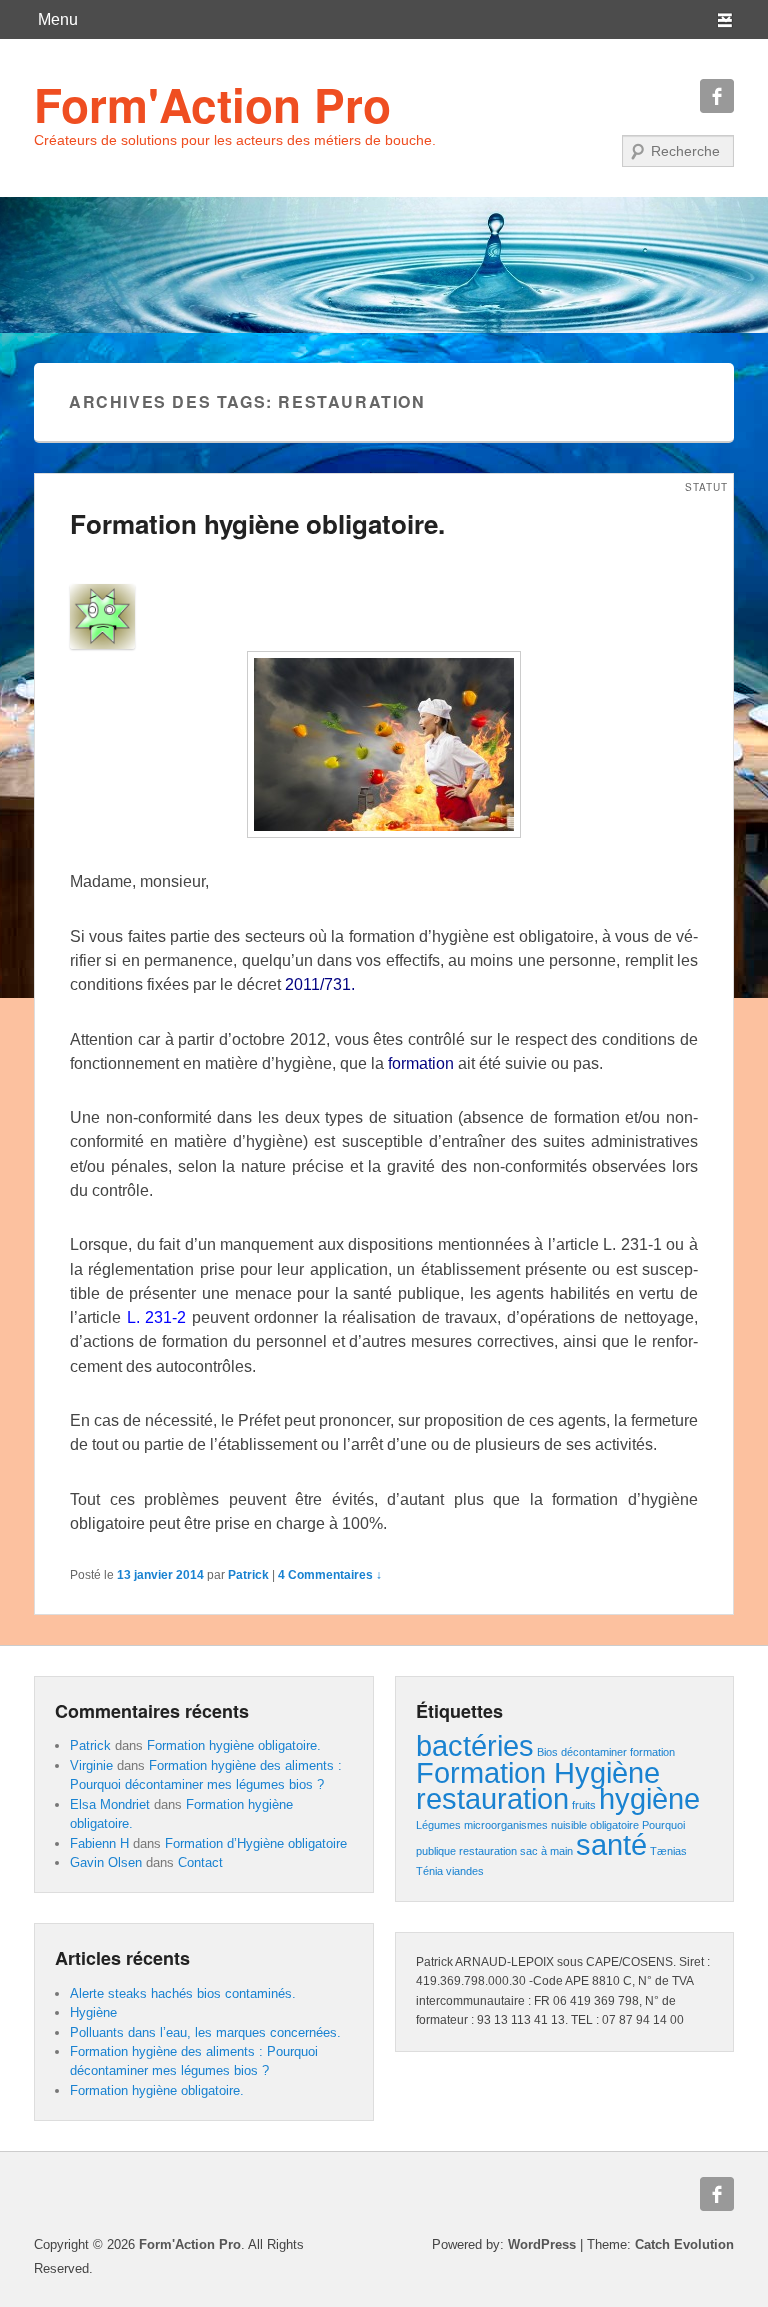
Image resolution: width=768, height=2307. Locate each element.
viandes (465, 1871)
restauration (488, 1851)
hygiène (649, 1798)
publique (436, 1851)
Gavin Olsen (106, 1862)
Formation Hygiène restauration (538, 1785)
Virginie (91, 1765)
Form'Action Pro (212, 104)
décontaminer (594, 1752)
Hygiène (93, 2012)
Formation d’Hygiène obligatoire (256, 1843)
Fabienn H (99, 1843)
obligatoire (614, 1825)
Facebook (717, 96)
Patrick (248, 1575)
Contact (200, 1862)
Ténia (429, 1871)
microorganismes (506, 1825)
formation (652, 1752)
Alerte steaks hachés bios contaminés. (183, 1993)
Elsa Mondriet (110, 1804)
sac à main (546, 1851)
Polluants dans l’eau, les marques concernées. (205, 2032)
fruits (584, 1805)
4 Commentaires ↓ (330, 1575)
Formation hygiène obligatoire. (257, 523)
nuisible (569, 1825)
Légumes (438, 1825)
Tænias (668, 1851)
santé (611, 1844)
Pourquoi (663, 1825)
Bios (547, 1752)
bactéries (475, 1745)
